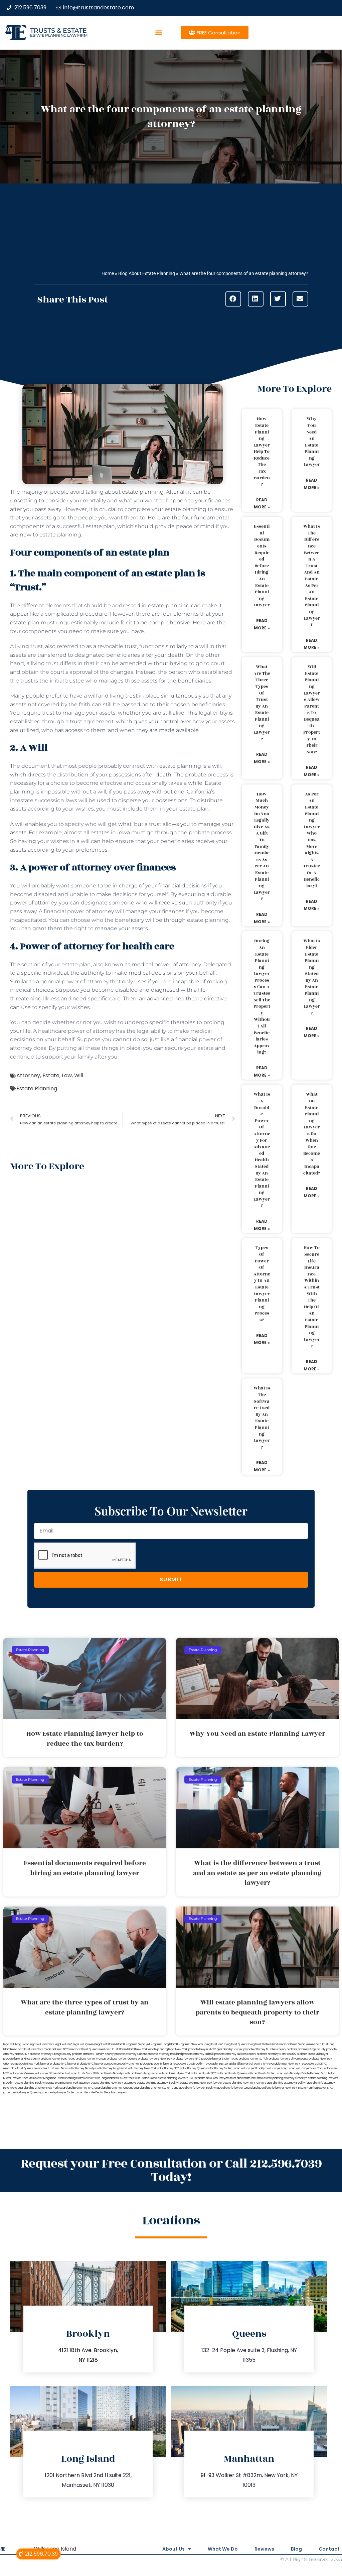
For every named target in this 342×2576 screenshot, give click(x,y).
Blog (296, 2549)
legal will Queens (84, 2044)
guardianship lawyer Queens (22, 2093)
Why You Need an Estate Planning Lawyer (312, 442)
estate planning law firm (59, 35)
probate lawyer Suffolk (253, 2059)
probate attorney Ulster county (277, 2054)
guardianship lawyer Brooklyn (198, 2088)
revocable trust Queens (18, 2068)
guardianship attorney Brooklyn (287, 2083)
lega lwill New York (42, 2044)
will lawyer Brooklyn (253, 2068)
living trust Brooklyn (136, 2044)
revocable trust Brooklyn (189, 2064)
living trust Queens (236, 2044)
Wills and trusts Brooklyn (109, 2073)
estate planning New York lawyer (201, 2083)
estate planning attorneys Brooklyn (285, 2078)
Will (79, 1075)
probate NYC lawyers (91, 2064)
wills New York (125, 2078)
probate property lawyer (156, 2064)
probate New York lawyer (33, 2064)
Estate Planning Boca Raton (318, 2073)
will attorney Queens (194, 2068)
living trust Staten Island (263, 2044)
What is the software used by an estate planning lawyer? (262, 1418)
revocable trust (44, 2068)
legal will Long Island (16, 2044)
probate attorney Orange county (51, 2054)
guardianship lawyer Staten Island (62, 2093)
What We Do (223, 2549)
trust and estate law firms (246, 2078)
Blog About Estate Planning (147, 273)
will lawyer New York (309, 2068)
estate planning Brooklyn (30, 2083)
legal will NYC (64, 2044)
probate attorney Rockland (165, 2054)
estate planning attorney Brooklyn (158, 2083)
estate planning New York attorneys (114, 2083)
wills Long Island (105, 2078)
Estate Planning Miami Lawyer (75, 2078)
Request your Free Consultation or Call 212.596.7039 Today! (171, 2170)
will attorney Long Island (112, 2068)
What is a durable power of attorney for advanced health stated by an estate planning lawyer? (262, 1150)
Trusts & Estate (58, 31)
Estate (51, 1075)
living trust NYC (214, 2044)
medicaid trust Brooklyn (294, 2044)
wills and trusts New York (175, 2073)
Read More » (262, 504)
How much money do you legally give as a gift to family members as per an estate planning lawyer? (262, 847)
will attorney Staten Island (224, 2068)
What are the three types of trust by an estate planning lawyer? (262, 703)
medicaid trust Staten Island (117, 2049)
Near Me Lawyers (115, 2093)
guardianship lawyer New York (278, 2088)
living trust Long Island (163, 2044)
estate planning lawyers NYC (176, 2078)
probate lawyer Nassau (91, 2059)
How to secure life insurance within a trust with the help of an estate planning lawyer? (312, 1297)
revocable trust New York (284, 2064)
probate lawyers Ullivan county (289, 2059)
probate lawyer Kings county (22, 2059)
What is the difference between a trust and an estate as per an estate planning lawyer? (312, 576)
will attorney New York (142, 2068)
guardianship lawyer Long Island (237, 2088)
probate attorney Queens (131, 2054)
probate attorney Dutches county (265, 2049)
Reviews (264, 2549)
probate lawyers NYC (187, 2059)
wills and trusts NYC (204, 2073)
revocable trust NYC (314, 2064)
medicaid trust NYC (56, 2049)
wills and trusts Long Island (141, 2073)
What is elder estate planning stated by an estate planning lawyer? (312, 977)
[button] (159, 33)
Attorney (28, 1075)
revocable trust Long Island (222, 2064)
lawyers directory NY (253, 2064)
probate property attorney (123, 2064)
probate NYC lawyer (63, 2064)
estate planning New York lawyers (244, 2083)
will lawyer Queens (22, 2073)
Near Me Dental (94, 2093)
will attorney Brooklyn (82, 2068)
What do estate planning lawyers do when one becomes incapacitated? (312, 1134)
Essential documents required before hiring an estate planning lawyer (262, 566)
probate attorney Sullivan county (235, 2054)
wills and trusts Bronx (79, 2073)
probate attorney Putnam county (93, 2054)
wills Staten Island (146, 2078)
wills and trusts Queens (232, 2073)
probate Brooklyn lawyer (313, 2054)
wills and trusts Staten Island (265, 2073)
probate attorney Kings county (306, 2049)
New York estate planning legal (155, 2049)
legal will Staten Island (110, 2044)
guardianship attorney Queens (114, 2088)
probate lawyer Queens (122, 2059)
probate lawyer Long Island (58, 2059)
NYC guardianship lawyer (227, 2049)
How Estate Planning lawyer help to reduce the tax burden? (262, 452)
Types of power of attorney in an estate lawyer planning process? (262, 1284)
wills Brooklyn (292, 2073)
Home (108, 273)
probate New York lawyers (212, 2078)
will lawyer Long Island (281, 2068)
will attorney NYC (168, 2068)
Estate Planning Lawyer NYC (315, 2088)
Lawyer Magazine (45, 2078)
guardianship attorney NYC (77, 2088)
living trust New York (190, 2044)
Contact (329, 2549)
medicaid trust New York (27, 2049)
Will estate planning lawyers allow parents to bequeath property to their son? (312, 709)
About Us (174, 2549)
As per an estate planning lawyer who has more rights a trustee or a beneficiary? (312, 840)
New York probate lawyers (193, 2049)
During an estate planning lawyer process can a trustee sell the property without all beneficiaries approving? (262, 997)
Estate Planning (37, 1088)
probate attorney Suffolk (198, 2054)
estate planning (143, 492)
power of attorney (33, 903)
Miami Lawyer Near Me (18, 2078)
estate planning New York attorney (68, 2083)
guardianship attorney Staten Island (156, 2088)
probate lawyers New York (155, 2059)
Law (67, 1075)
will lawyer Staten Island (50, 2073)
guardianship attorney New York (38, 2088)
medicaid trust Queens (84, 2049)
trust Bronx (61, 2068)
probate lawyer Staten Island (220, 2059)
